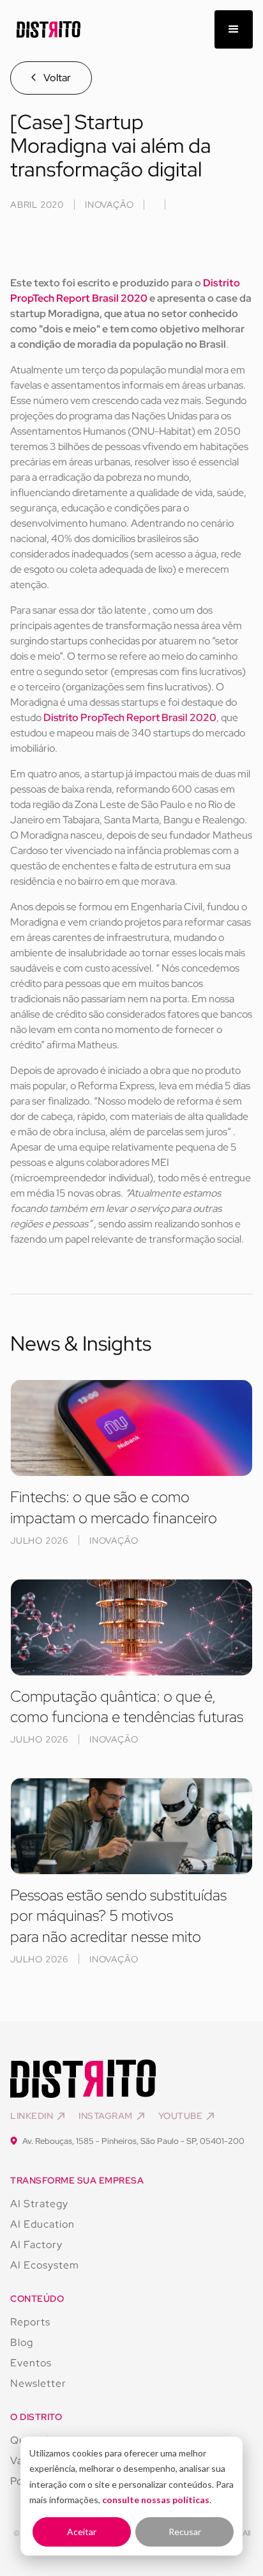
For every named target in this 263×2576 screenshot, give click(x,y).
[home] (45, 30)
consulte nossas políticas (156, 2500)
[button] (234, 29)
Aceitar (82, 2532)
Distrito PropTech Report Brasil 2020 (130, 718)
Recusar (185, 2532)
